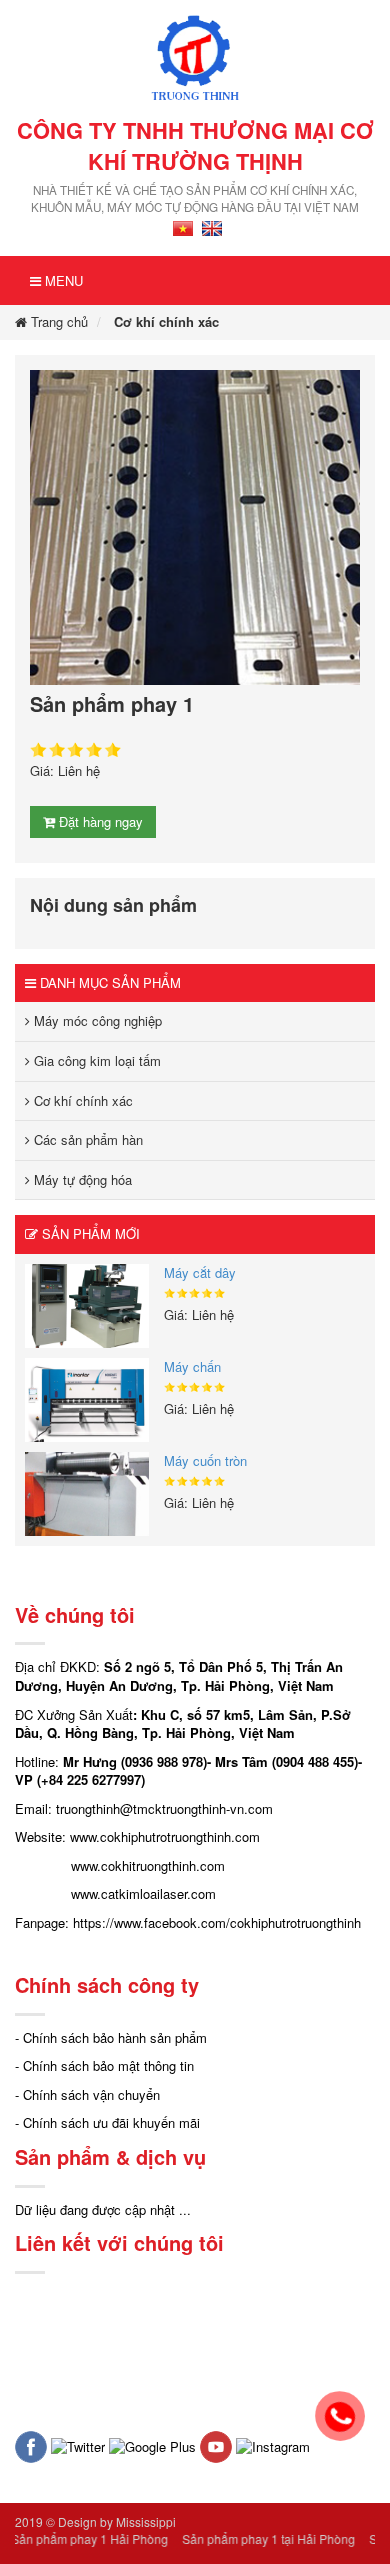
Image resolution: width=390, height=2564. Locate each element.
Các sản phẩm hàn (86, 1139)
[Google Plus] (152, 2445)
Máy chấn (192, 1366)
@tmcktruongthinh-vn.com (196, 1808)
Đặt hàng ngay (99, 821)
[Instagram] (273, 2445)
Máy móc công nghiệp (96, 1020)
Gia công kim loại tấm (95, 1060)
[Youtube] (216, 2445)
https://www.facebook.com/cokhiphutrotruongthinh (217, 1922)
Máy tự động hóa (81, 1179)
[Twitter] (78, 2445)
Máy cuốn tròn (205, 1460)
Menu (62, 280)
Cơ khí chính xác (166, 321)
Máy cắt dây (200, 1272)
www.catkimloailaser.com (143, 1893)
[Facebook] (31, 2445)
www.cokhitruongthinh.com (148, 1865)
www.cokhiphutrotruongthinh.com (165, 1836)
